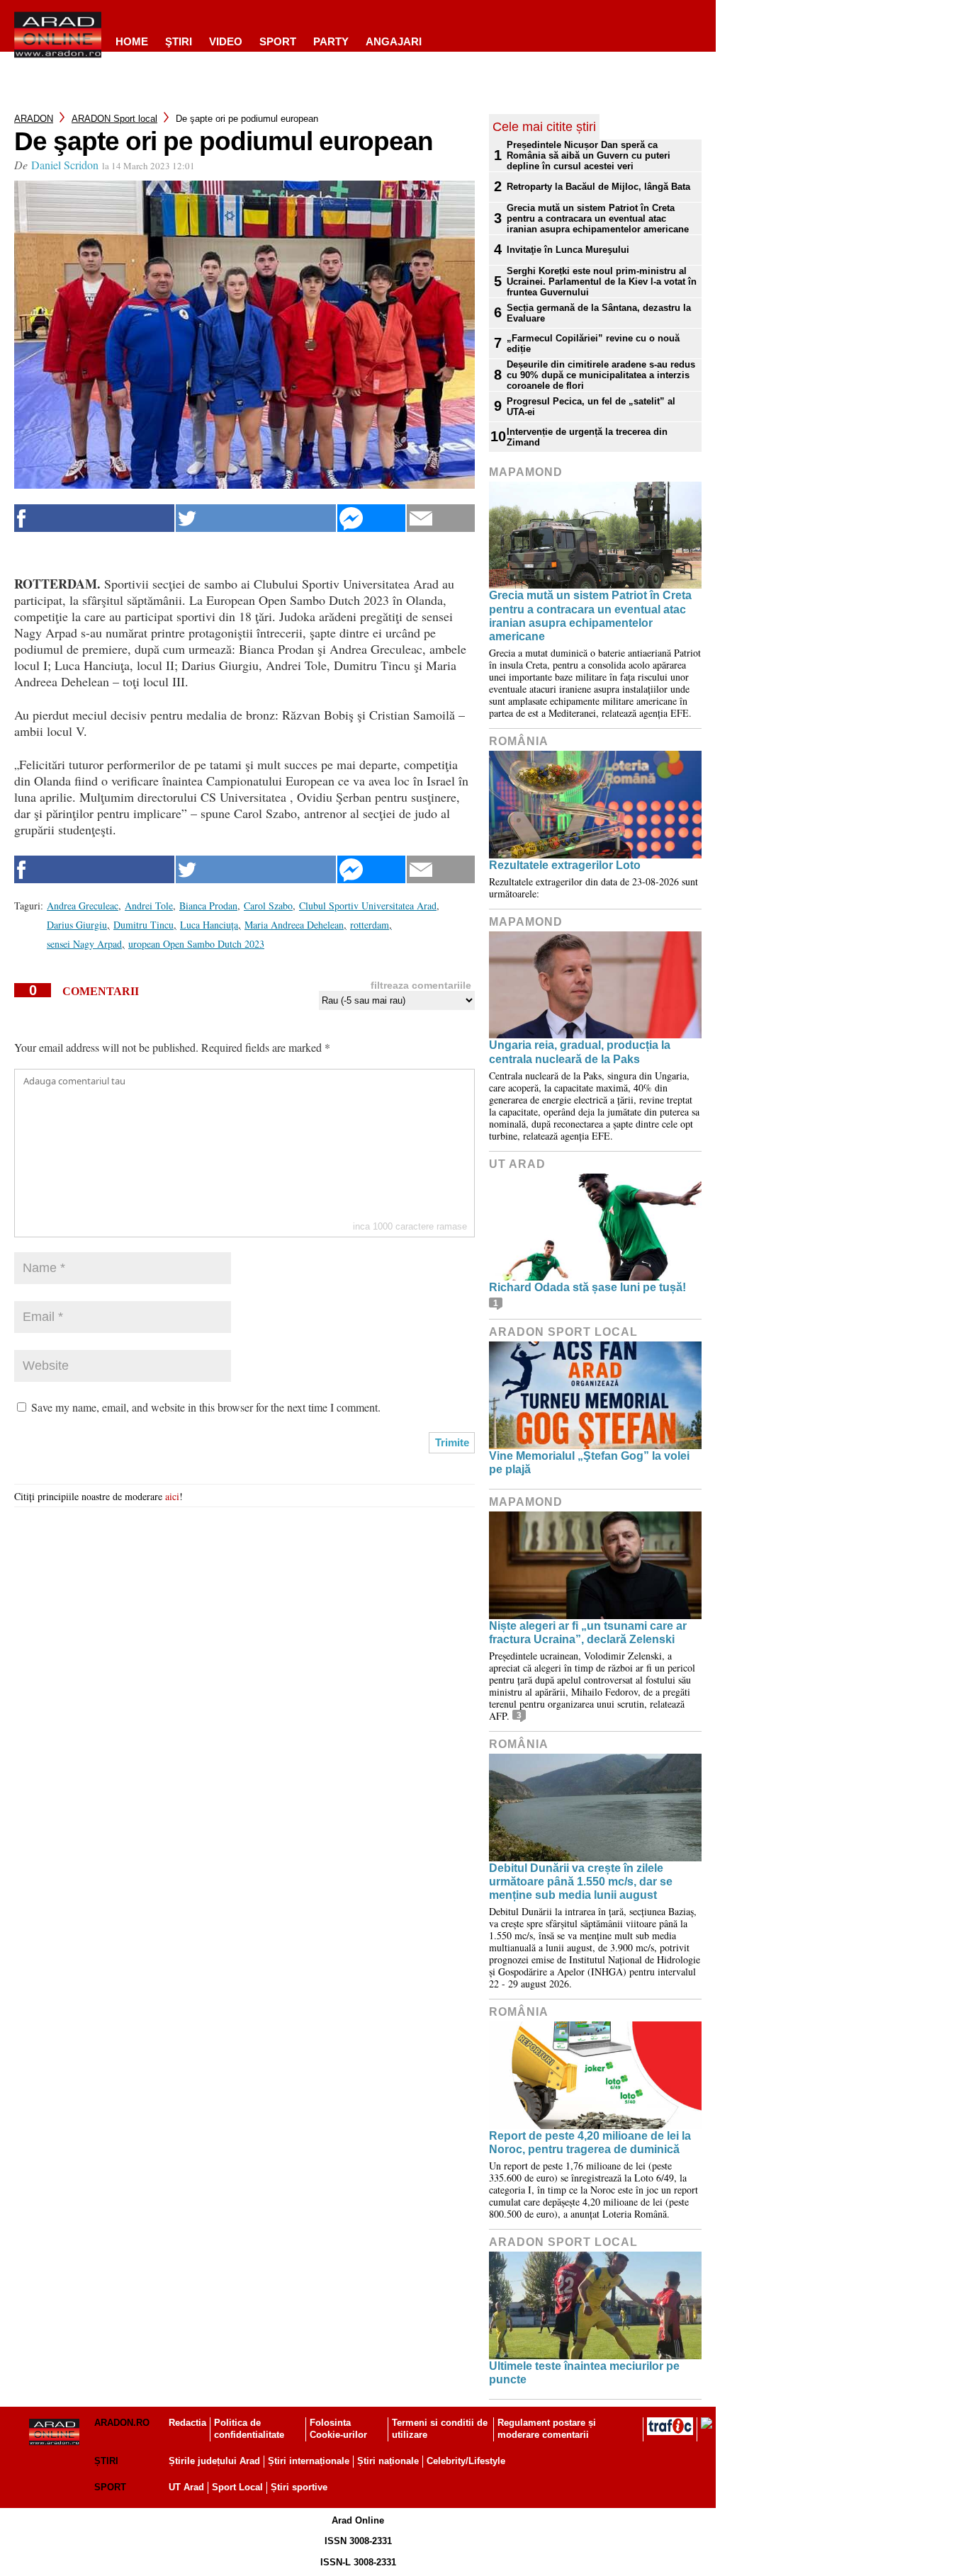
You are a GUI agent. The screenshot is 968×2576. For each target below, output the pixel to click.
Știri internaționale (309, 2461)
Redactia (187, 2423)
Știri (106, 2461)
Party (331, 41)
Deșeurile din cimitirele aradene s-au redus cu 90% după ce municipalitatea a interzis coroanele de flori (601, 375)
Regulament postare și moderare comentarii (547, 2429)
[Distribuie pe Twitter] (256, 518)
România (519, 741)
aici (172, 1496)
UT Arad (517, 1164)
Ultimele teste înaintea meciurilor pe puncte (584, 2373)
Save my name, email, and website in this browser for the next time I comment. (206, 1407)
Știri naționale (388, 2461)
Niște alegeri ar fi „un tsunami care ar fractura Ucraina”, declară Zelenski (588, 1633)
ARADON (34, 119)
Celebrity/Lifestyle (466, 2461)
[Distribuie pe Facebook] (94, 518)
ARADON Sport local (114, 119)
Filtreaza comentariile (421, 985)
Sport (278, 41)
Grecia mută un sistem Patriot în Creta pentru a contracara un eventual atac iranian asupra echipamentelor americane (598, 219)
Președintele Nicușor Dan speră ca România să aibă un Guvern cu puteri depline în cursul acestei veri (589, 155)
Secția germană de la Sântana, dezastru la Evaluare (599, 313)
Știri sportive (299, 2487)
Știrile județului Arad (214, 2461)
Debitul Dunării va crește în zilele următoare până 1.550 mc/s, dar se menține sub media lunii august (581, 1882)
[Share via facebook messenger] (371, 518)
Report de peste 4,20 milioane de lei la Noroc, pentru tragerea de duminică (590, 2143)
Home (132, 41)
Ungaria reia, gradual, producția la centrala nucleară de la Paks (580, 1052)
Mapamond (526, 472)
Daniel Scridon (65, 165)
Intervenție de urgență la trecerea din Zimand (587, 437)
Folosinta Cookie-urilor (338, 2429)
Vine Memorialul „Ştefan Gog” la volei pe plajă (589, 1463)
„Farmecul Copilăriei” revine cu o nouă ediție (593, 344)
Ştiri (179, 41)
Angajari (394, 41)
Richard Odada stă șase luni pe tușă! (587, 1287)
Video (226, 41)
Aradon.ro (122, 2423)
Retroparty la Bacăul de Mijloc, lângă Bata (598, 187)
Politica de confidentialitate (249, 2429)
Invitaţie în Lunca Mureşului (568, 250)
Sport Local (237, 2487)
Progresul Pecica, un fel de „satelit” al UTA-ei (591, 407)
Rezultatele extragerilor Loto (565, 865)
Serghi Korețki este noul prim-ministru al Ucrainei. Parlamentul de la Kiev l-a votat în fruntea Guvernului (602, 282)
